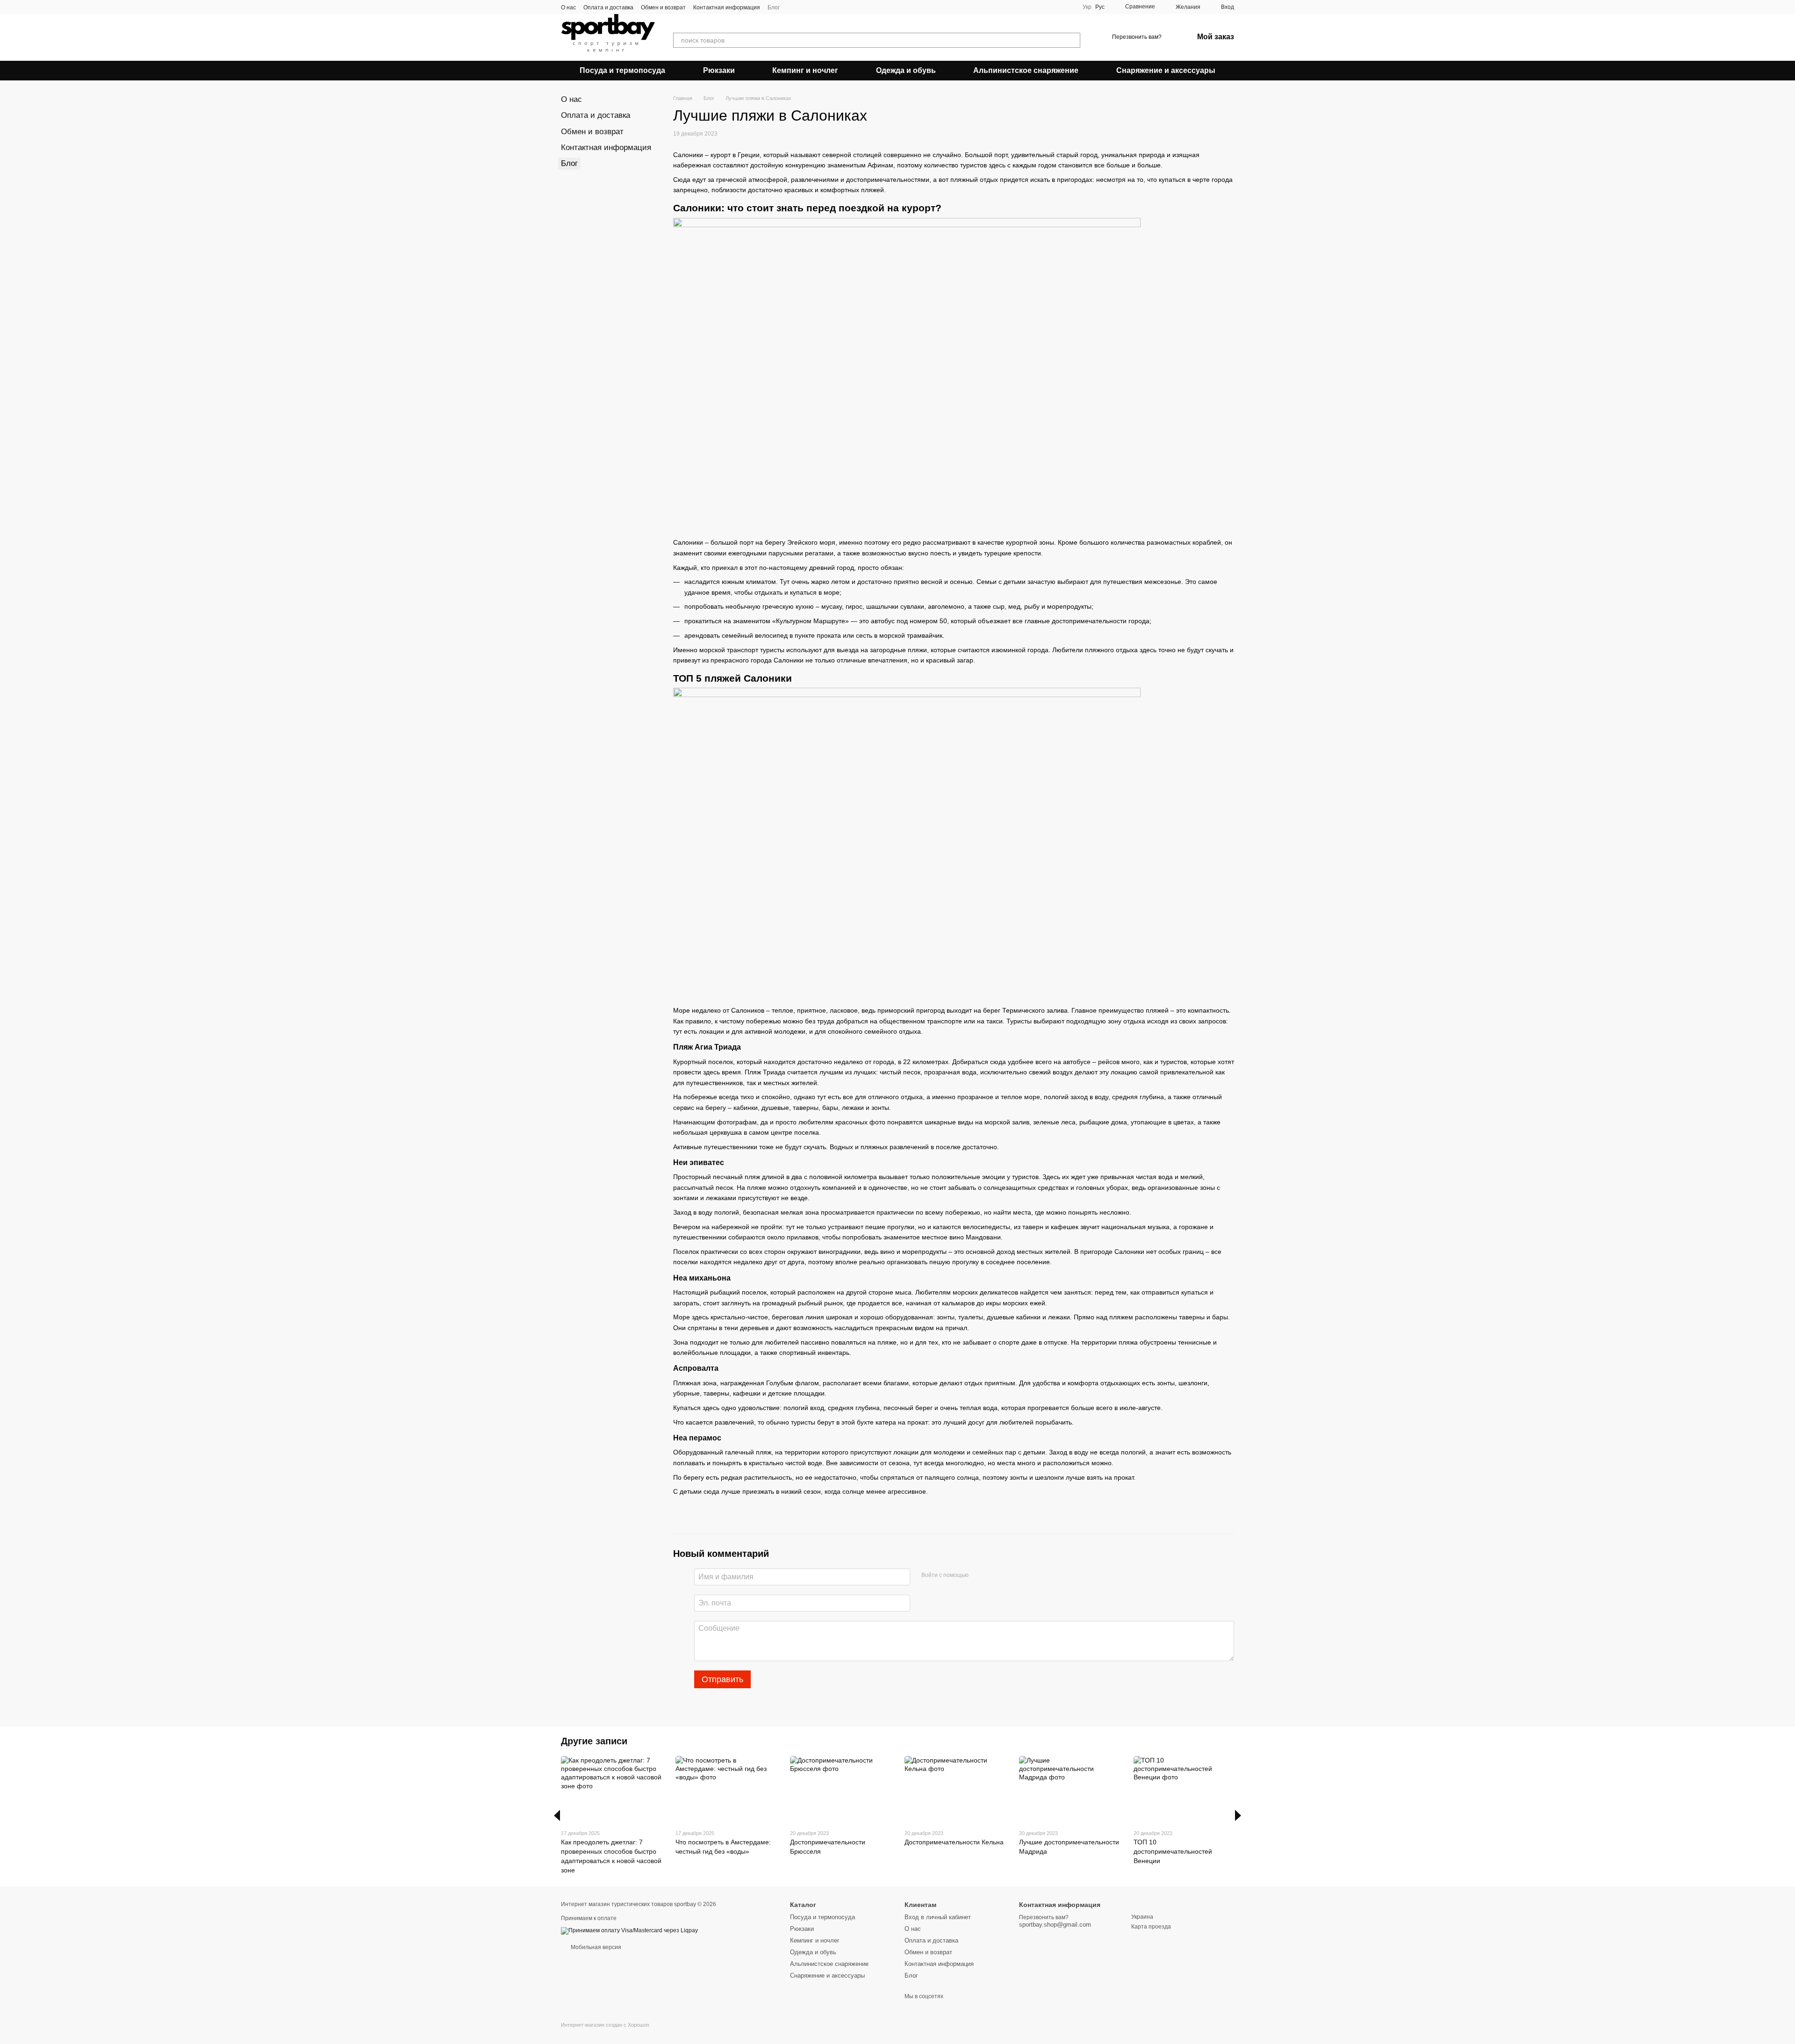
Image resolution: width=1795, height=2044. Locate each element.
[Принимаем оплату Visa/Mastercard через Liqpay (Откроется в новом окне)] (629, 1930)
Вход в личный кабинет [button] (938, 1917)
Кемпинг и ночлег (805, 70)
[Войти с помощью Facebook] (979, 1576)
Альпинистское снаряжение (1026, 70)
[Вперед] (1238, 1815)
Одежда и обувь (906, 70)
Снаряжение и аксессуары (1166, 70)
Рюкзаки (719, 70)
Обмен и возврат (663, 7)
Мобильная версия (595, 1947)
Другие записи (594, 1741)
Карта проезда (1151, 1927)
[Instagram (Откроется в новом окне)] (793, 7)
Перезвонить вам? (1137, 37)
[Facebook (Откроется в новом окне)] (804, 7)
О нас (568, 7)
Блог (774, 7)
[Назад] (557, 1815)
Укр (1087, 7)
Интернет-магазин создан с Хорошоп (605, 2025)
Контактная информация (727, 7)
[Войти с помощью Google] (994, 1576)
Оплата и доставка (608, 7)
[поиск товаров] (1073, 40)
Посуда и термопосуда (622, 70)
